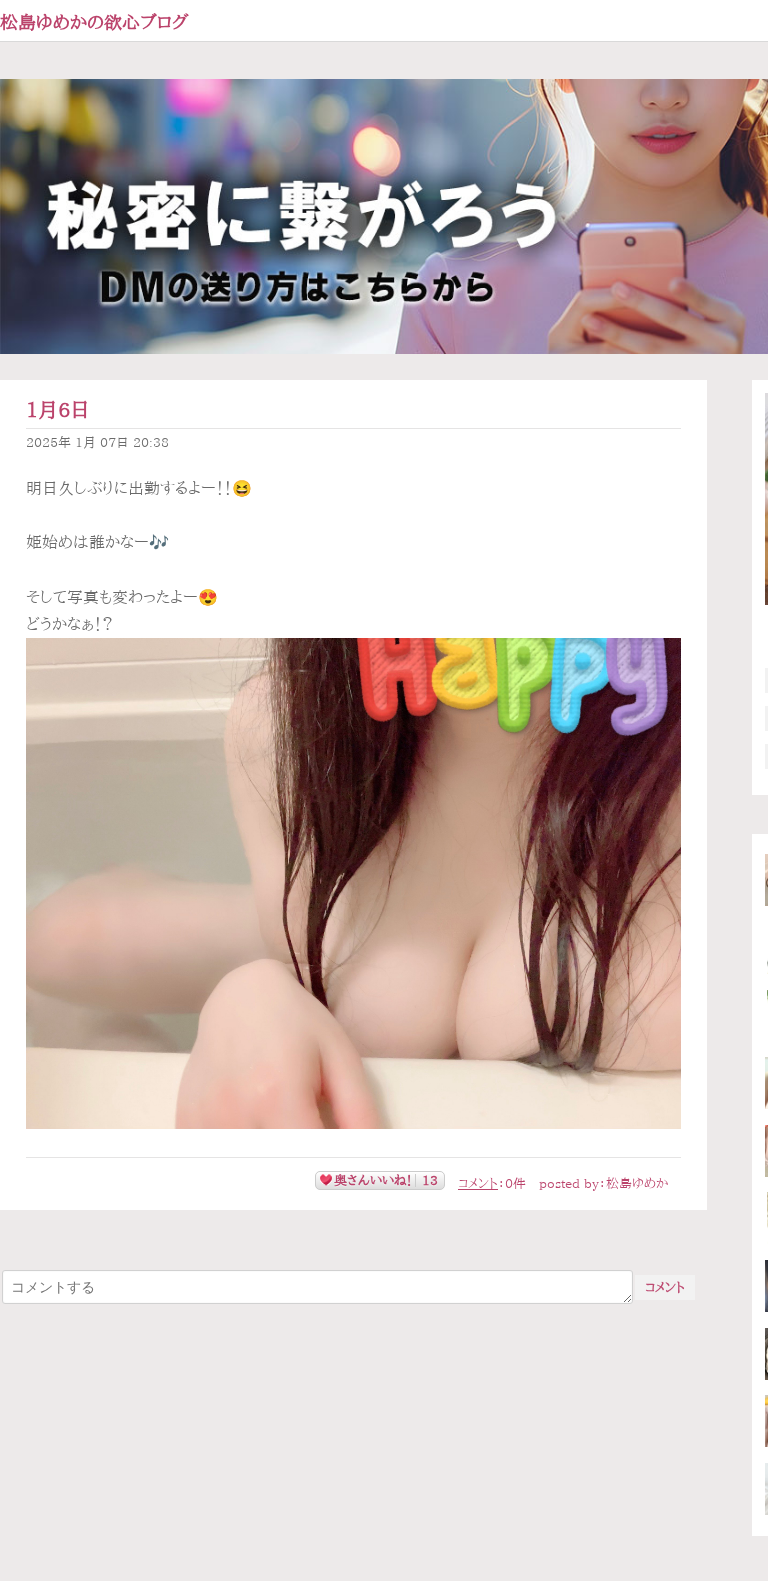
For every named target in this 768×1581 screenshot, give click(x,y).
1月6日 (58, 409)
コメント (478, 1183)
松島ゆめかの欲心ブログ (94, 22)
